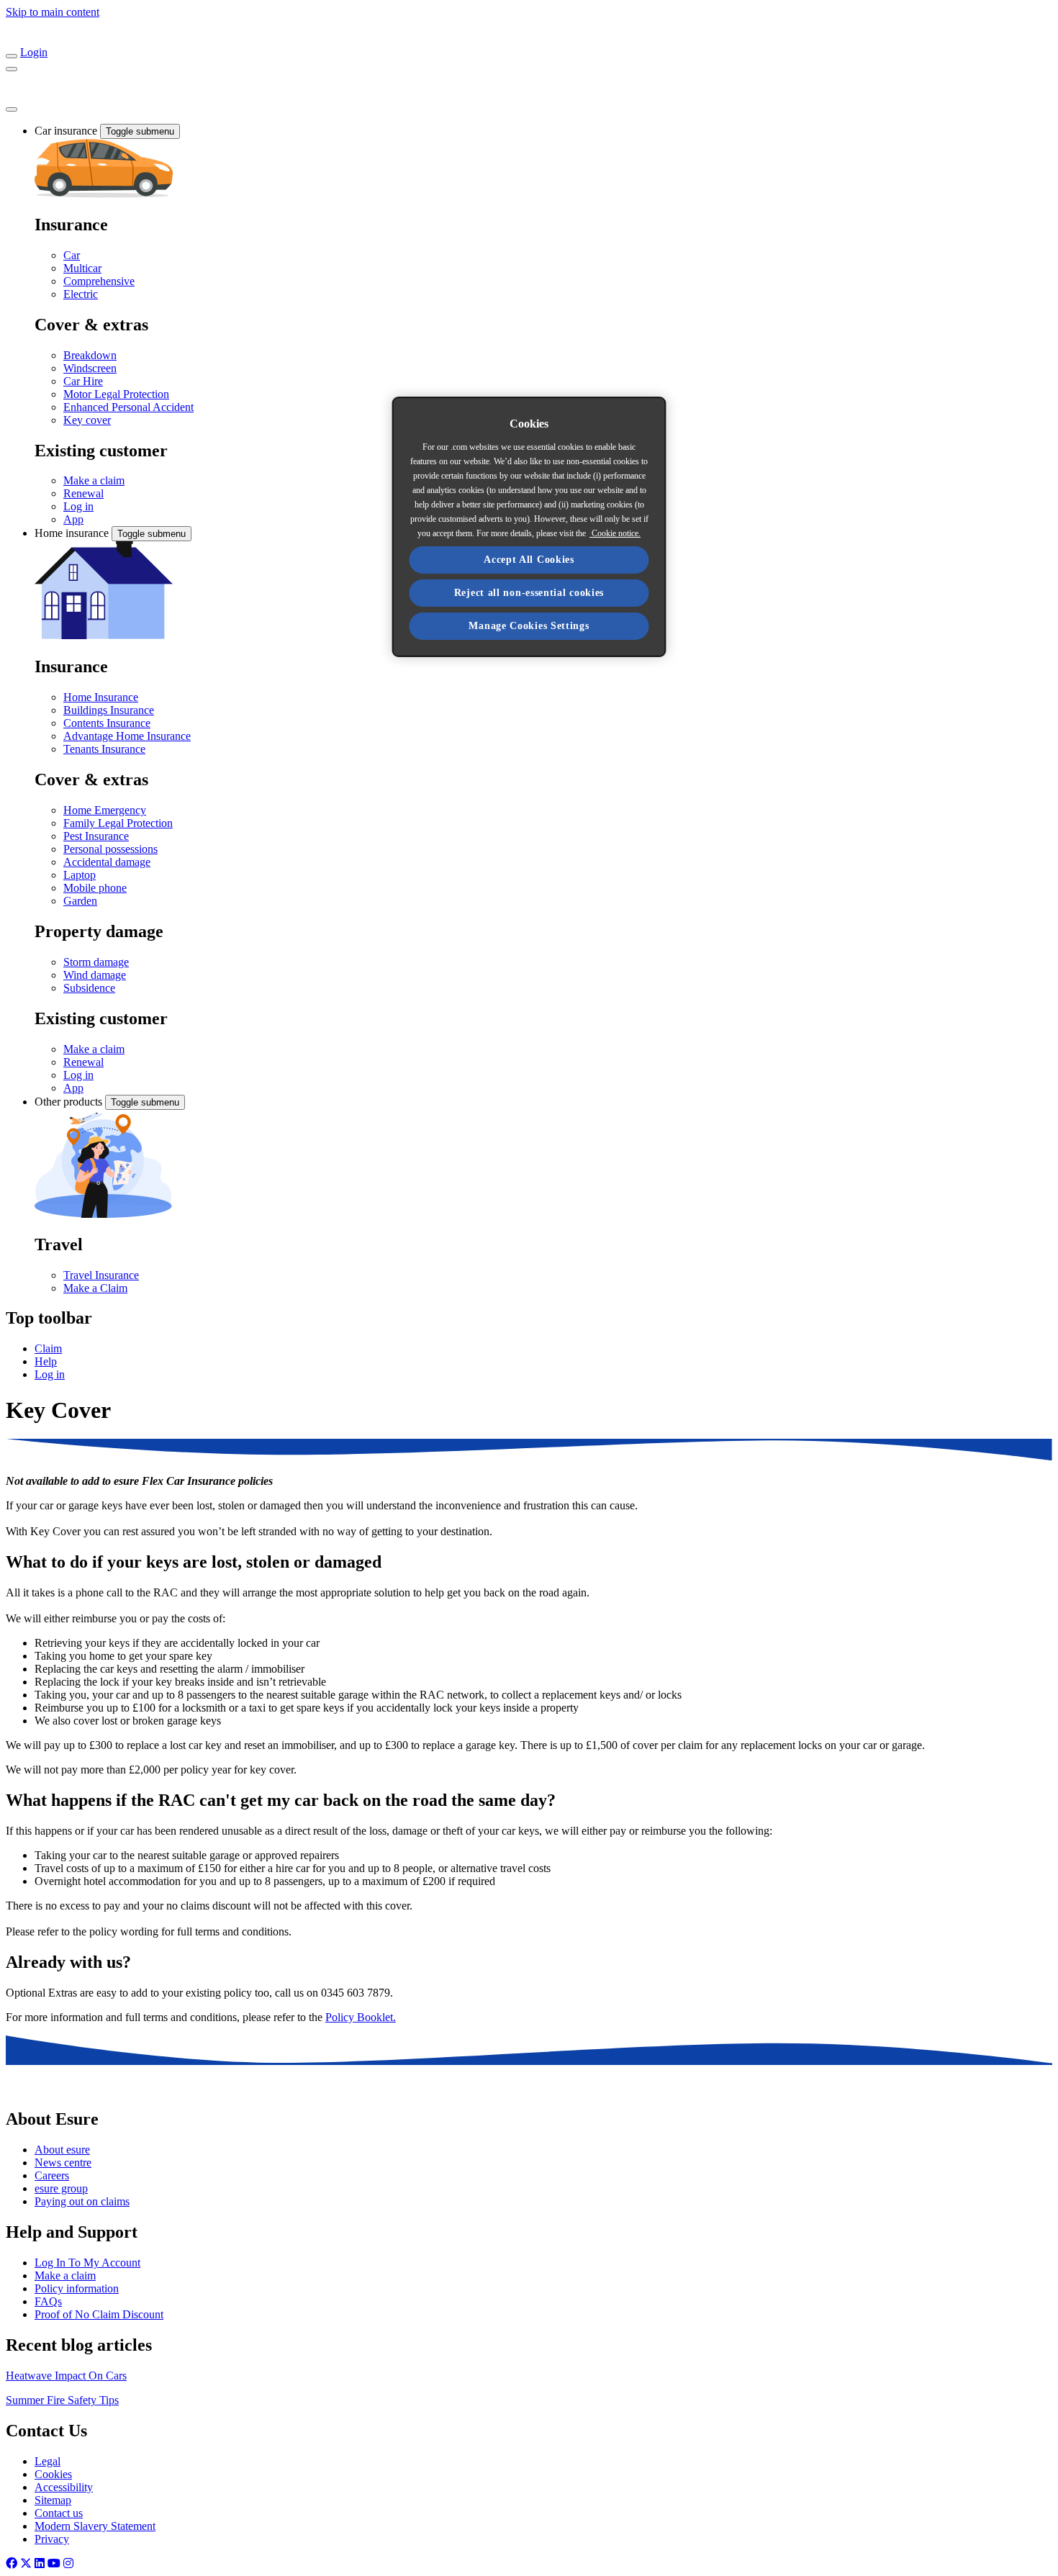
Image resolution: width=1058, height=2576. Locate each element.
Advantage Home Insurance (127, 736)
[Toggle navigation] (12, 56)
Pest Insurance (96, 836)
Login (34, 52)
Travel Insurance (101, 1275)
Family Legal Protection (118, 823)
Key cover (87, 420)
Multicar (82, 268)
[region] (529, 527)
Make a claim (94, 480)
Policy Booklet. (361, 2017)
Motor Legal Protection (116, 394)
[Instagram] (68, 2563)
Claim (48, 1348)
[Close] (12, 69)
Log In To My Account (87, 2263)
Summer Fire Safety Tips (62, 2400)
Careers (52, 2175)
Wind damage (95, 975)
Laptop (80, 875)
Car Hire (83, 381)
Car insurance (67, 131)
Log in (78, 506)
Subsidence (89, 988)
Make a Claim (95, 1288)
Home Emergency (105, 810)
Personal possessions (110, 849)
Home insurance (73, 533)
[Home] (63, 39)
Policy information (77, 2288)
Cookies (53, 2474)
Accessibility (64, 2487)
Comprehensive (99, 281)
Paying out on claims (82, 2201)
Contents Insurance (107, 723)
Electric (81, 294)
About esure (62, 2150)
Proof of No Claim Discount (99, 2314)
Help (46, 1361)
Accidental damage (107, 862)
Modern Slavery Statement (95, 2526)
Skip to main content (53, 12)
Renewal (83, 493)
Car (72, 255)
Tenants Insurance (104, 749)
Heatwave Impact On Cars (66, 2376)
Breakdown (90, 355)
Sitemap (53, 2500)
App (73, 519)
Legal (48, 2461)
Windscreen (90, 368)
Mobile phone (95, 888)
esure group (61, 2188)
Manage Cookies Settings (529, 626)
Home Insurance (101, 697)
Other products (70, 1102)
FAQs (48, 2301)
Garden (80, 901)
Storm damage (96, 962)
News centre (63, 2163)
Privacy (52, 2539)
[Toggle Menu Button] (12, 109)
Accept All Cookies (529, 560)
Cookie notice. (615, 533)
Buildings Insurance (109, 710)
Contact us (59, 2513)
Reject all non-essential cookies (529, 593)
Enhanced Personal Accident (128, 407)
